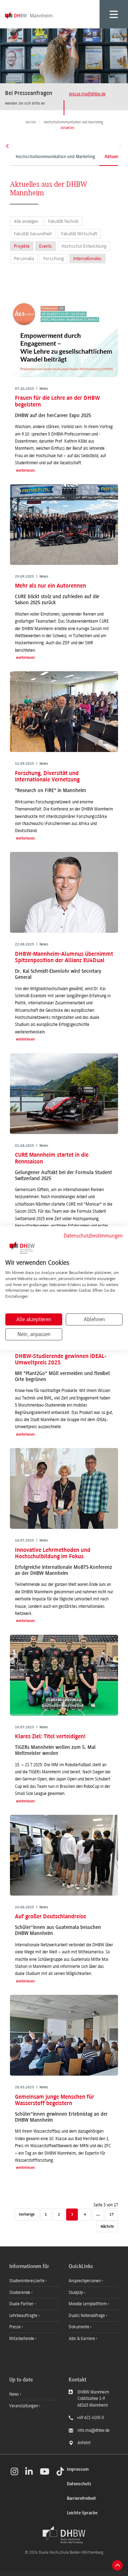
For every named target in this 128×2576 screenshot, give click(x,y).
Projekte (22, 246)
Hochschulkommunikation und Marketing (55, 157)
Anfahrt (84, 2443)
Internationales (87, 259)
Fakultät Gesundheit (33, 234)
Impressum (78, 2470)
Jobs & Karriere (82, 2339)
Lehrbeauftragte (24, 2316)
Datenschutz (79, 2484)
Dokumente (79, 2327)
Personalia (24, 259)
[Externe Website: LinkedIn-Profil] (29, 2471)
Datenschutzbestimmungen (93, 1236)
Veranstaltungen (24, 2406)
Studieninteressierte (27, 2281)
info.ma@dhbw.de (94, 2430)
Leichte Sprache (82, 2513)
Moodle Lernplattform (88, 2304)
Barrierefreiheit (81, 2499)
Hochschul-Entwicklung (84, 246)
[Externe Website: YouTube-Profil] (45, 2471)
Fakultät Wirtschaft (79, 234)
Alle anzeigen (26, 221)
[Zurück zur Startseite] (64, 2535)
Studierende (20, 2292)
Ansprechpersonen (85, 2281)
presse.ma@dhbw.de (87, 94)
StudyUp (76, 2292)
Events (46, 246)
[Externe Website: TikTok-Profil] (60, 2471)
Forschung (54, 259)
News (14, 2394)
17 (112, 2215)
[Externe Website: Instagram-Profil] (14, 2471)
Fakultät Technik (63, 221)
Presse (15, 2327)
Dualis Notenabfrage (87, 2316)
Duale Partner (22, 2304)
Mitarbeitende (22, 2339)
